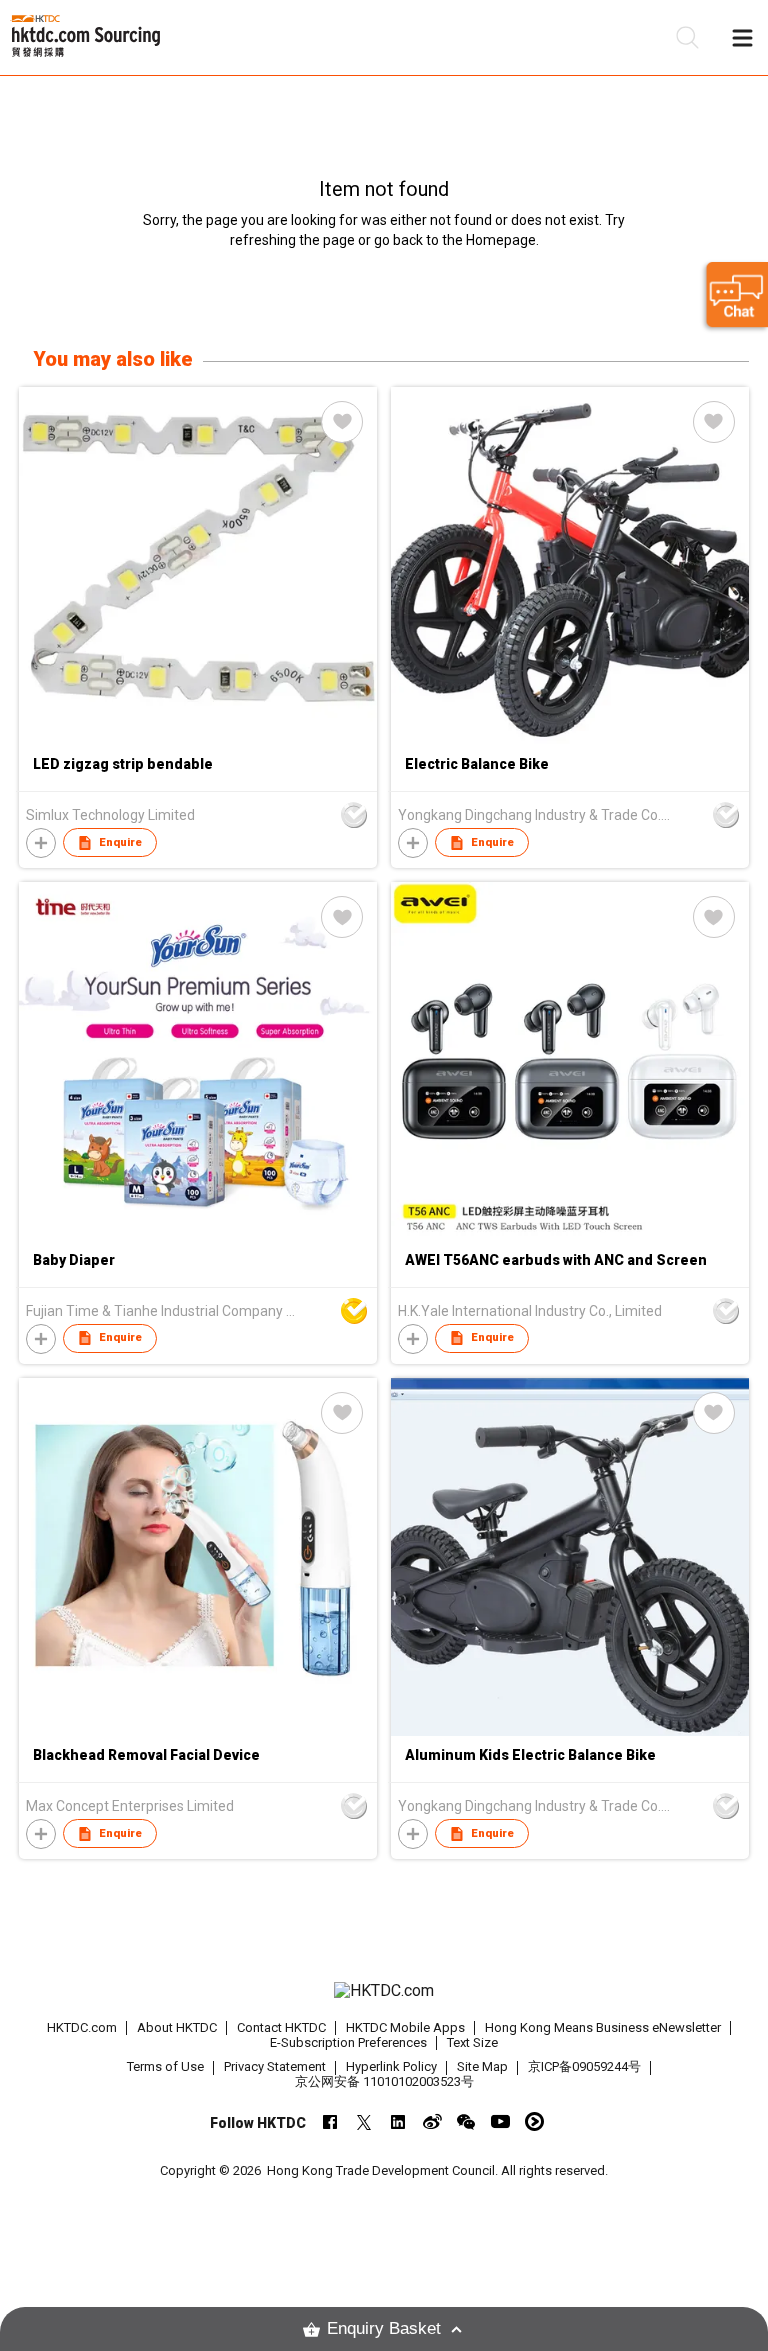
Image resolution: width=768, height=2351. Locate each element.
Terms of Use (165, 2066)
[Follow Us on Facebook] (330, 2121)
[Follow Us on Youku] (534, 2121)
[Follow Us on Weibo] (432, 2121)
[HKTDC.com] (384, 1991)
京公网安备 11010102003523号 (384, 2081)
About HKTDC (177, 2027)
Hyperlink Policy (391, 2066)
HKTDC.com (82, 2027)
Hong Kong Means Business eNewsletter (603, 2027)
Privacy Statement (275, 2066)
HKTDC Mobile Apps (405, 2027)
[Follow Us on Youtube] (500, 2121)
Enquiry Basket (384, 2328)
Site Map (482, 2066)
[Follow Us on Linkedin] (398, 2121)
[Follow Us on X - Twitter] (364, 2121)
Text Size (472, 2042)
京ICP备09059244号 (584, 2066)
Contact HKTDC (281, 2027)
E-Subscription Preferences (348, 2042)
